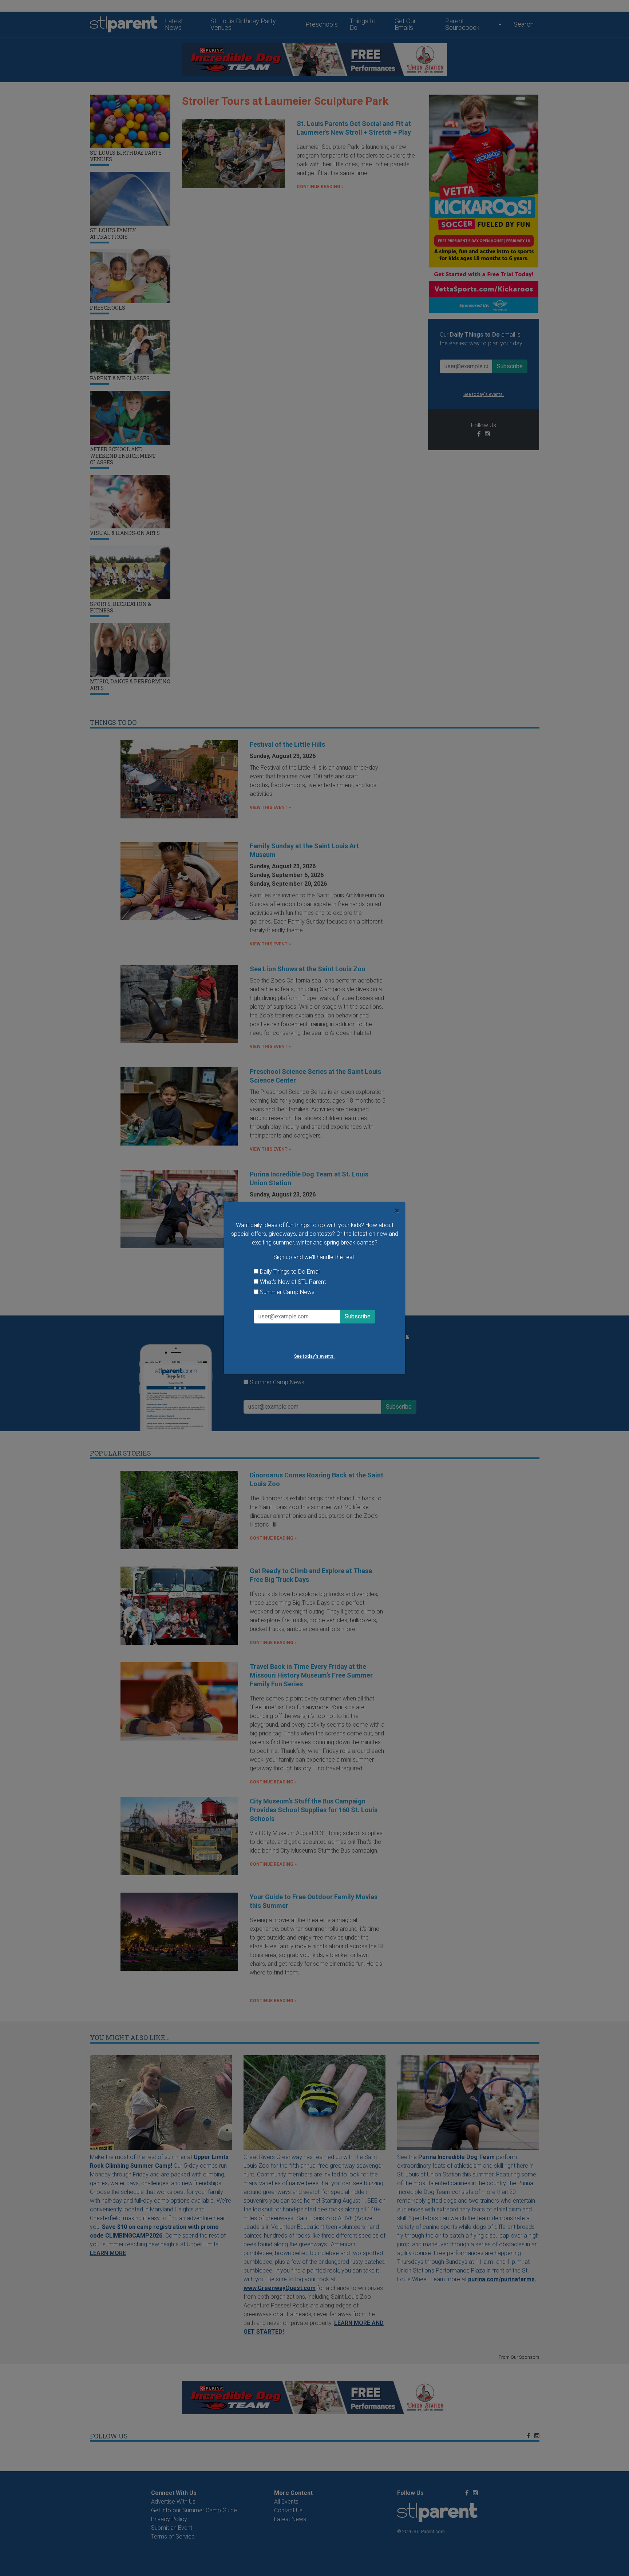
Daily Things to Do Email (290, 1272)
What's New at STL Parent (293, 1282)
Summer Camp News (287, 1292)
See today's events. (314, 1356)
